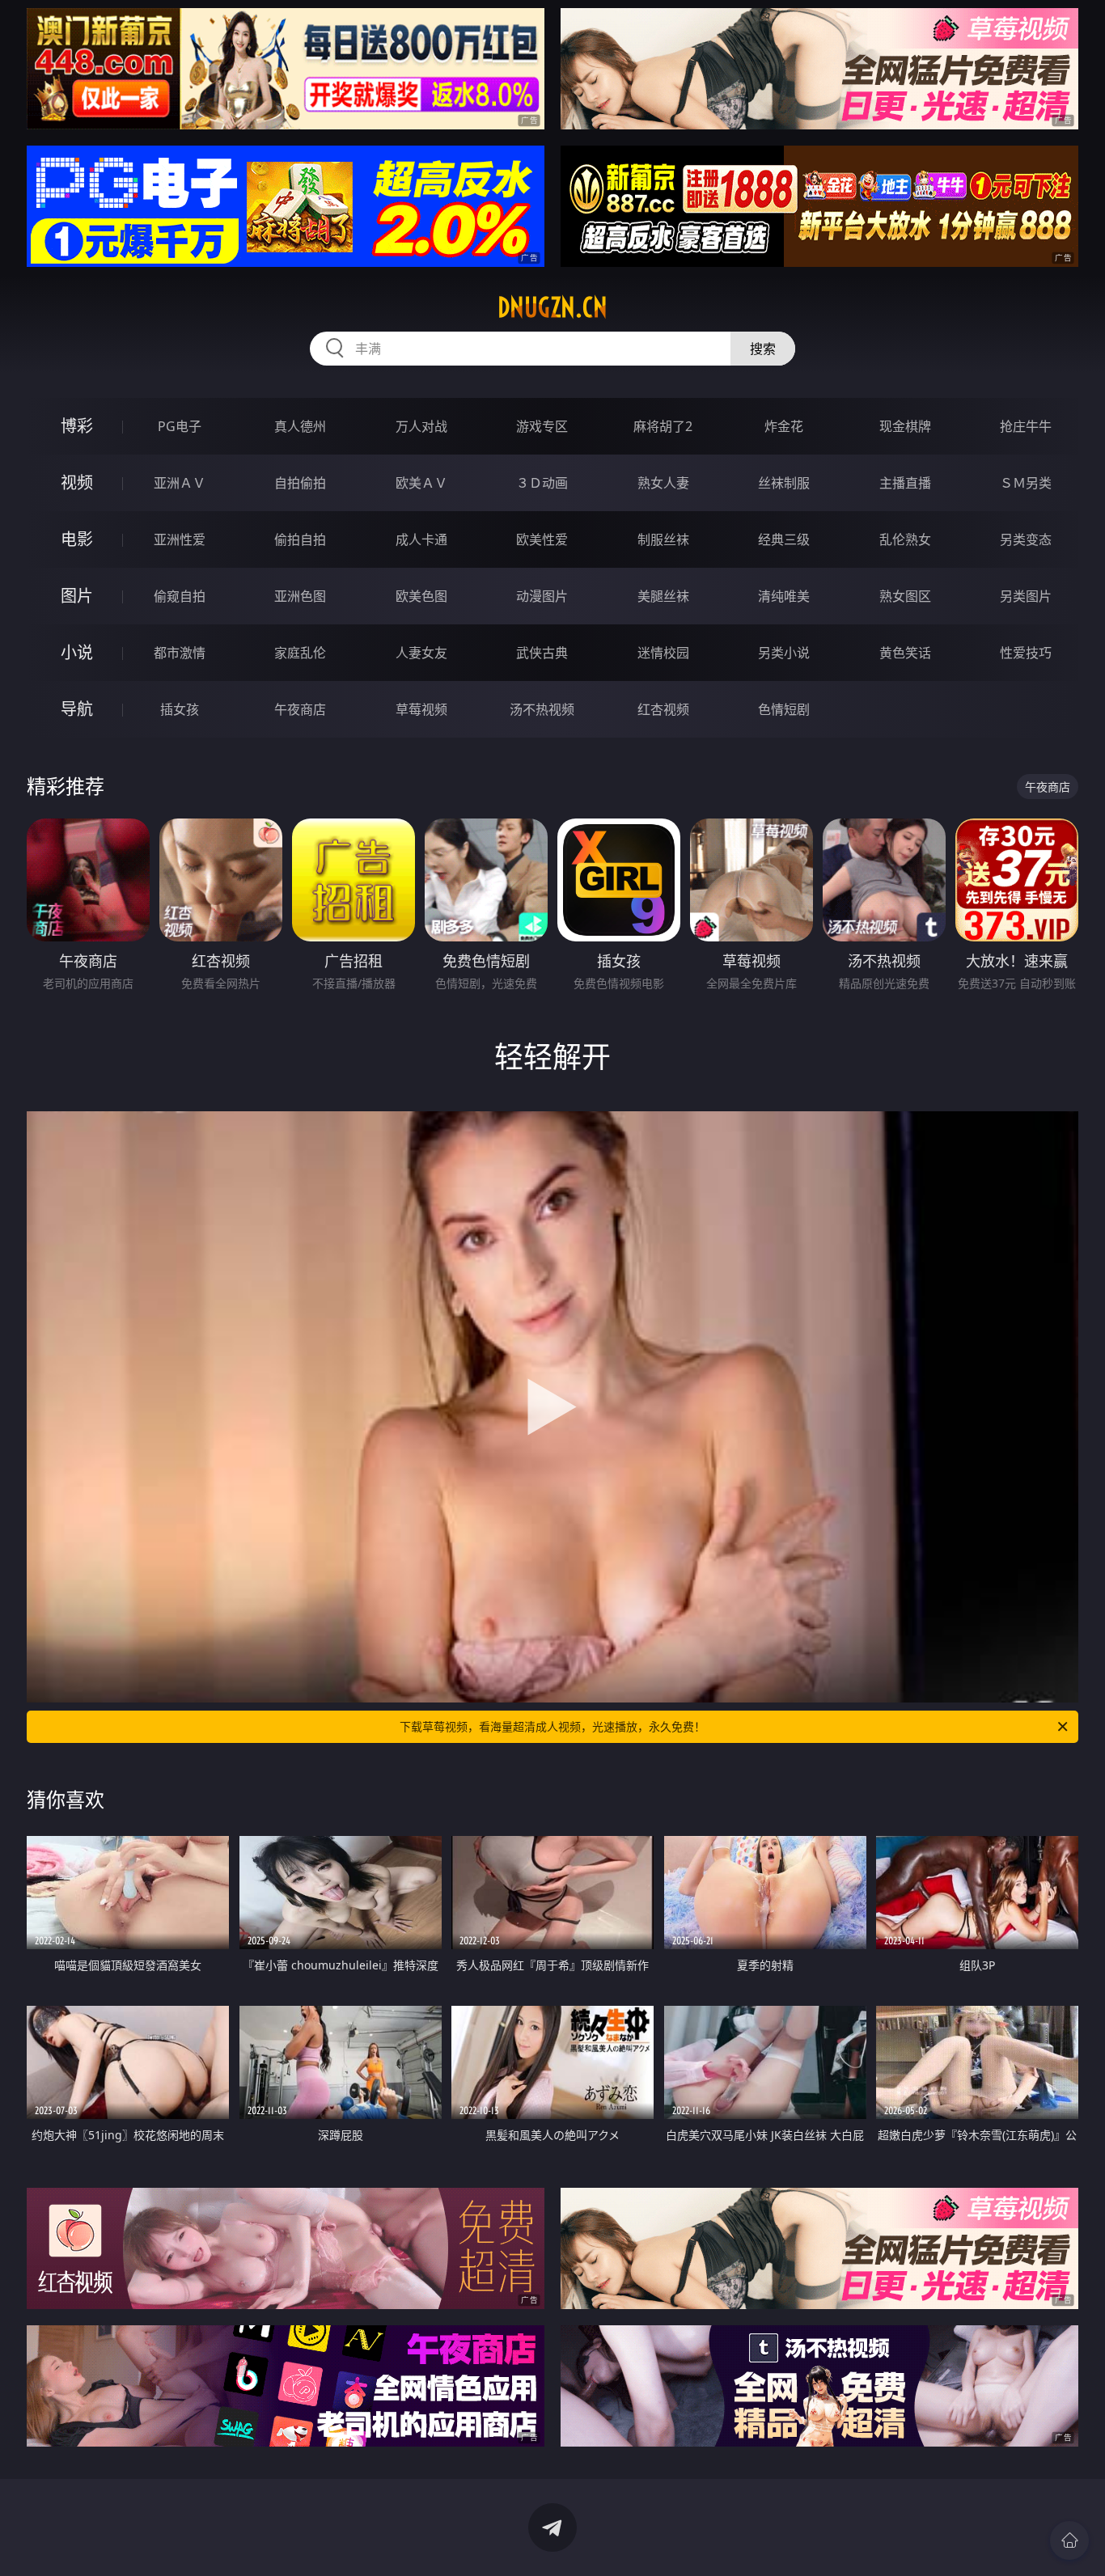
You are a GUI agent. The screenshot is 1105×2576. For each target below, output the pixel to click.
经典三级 (784, 539)
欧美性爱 (542, 539)
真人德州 (300, 426)
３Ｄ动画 (542, 483)
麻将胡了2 (663, 426)
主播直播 (905, 483)
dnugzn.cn (552, 307)
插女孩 (180, 709)
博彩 (77, 426)
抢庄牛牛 (1026, 426)
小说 (77, 652)
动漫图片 (542, 596)
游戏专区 (542, 426)
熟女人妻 (663, 483)
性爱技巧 (1026, 653)
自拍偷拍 (300, 483)
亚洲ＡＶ (180, 483)
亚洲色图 (300, 596)
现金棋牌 (905, 426)
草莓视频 (421, 709)
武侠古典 (542, 653)
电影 (77, 539)
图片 (77, 596)
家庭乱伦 (300, 653)
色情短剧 (784, 709)
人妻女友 (421, 653)
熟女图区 (905, 596)
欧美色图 (421, 596)
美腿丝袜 (663, 596)
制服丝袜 (663, 539)
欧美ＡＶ (421, 483)
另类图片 (1026, 596)
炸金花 (784, 426)
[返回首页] (1069, 2540)
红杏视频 (663, 709)
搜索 (763, 349)
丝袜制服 (784, 483)
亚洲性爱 (180, 539)
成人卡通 (421, 539)
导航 (77, 709)
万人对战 (421, 426)
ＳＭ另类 (1026, 483)
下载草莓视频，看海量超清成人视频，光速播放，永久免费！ (552, 1726)
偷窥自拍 (180, 596)
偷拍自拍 (300, 539)
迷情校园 (663, 653)
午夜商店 (300, 709)
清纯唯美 (784, 596)
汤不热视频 (542, 709)
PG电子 (180, 426)
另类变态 (1026, 539)
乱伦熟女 (905, 539)
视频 (77, 482)
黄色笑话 (905, 653)
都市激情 (180, 653)
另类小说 (784, 653)
